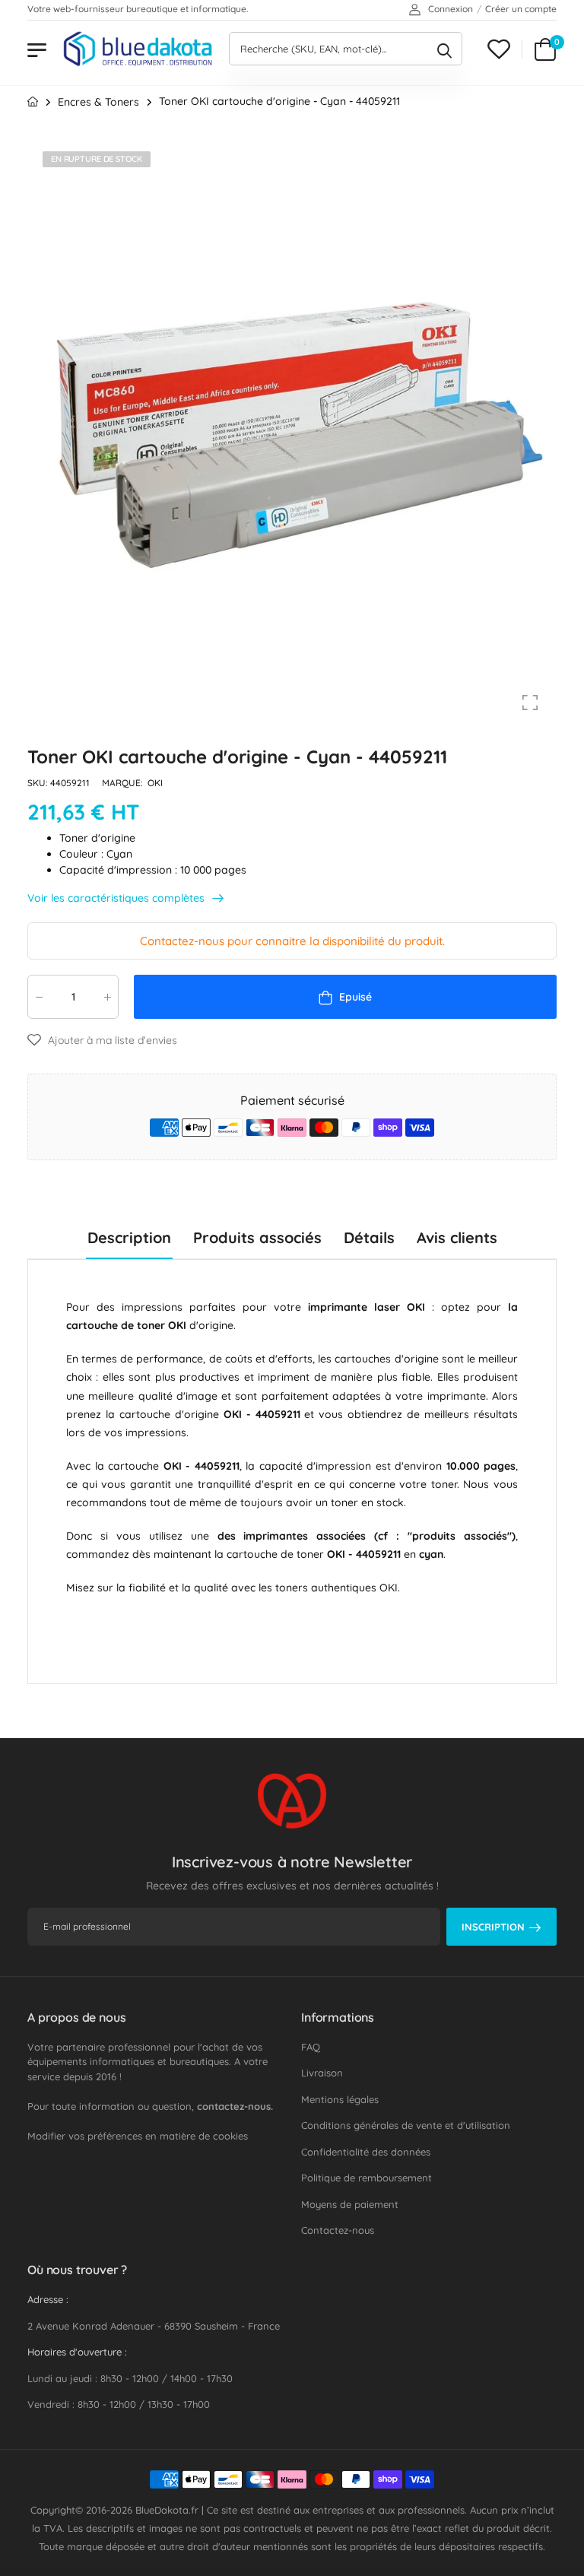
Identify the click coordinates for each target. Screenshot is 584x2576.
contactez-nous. (235, 2106)
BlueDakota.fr (167, 2510)
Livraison (322, 2073)
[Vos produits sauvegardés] (499, 49)
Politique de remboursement (367, 2178)
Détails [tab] (369, 1237)
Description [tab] (129, 1237)
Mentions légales (340, 2099)
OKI (155, 784)
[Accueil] (33, 102)
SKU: (39, 784)
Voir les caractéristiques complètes (117, 898)
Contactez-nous (338, 2230)
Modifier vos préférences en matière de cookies (138, 2136)
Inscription (493, 1927)
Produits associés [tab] (257, 1237)
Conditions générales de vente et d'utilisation (406, 2125)
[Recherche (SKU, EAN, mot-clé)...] (444, 49)
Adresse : (48, 2299)
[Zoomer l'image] (530, 703)
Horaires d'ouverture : (77, 2352)
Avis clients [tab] (457, 1237)
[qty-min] (39, 997)
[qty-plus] (107, 997)
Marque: (124, 784)
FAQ (311, 2047)
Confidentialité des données (366, 2152)
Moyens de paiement (350, 2204)
